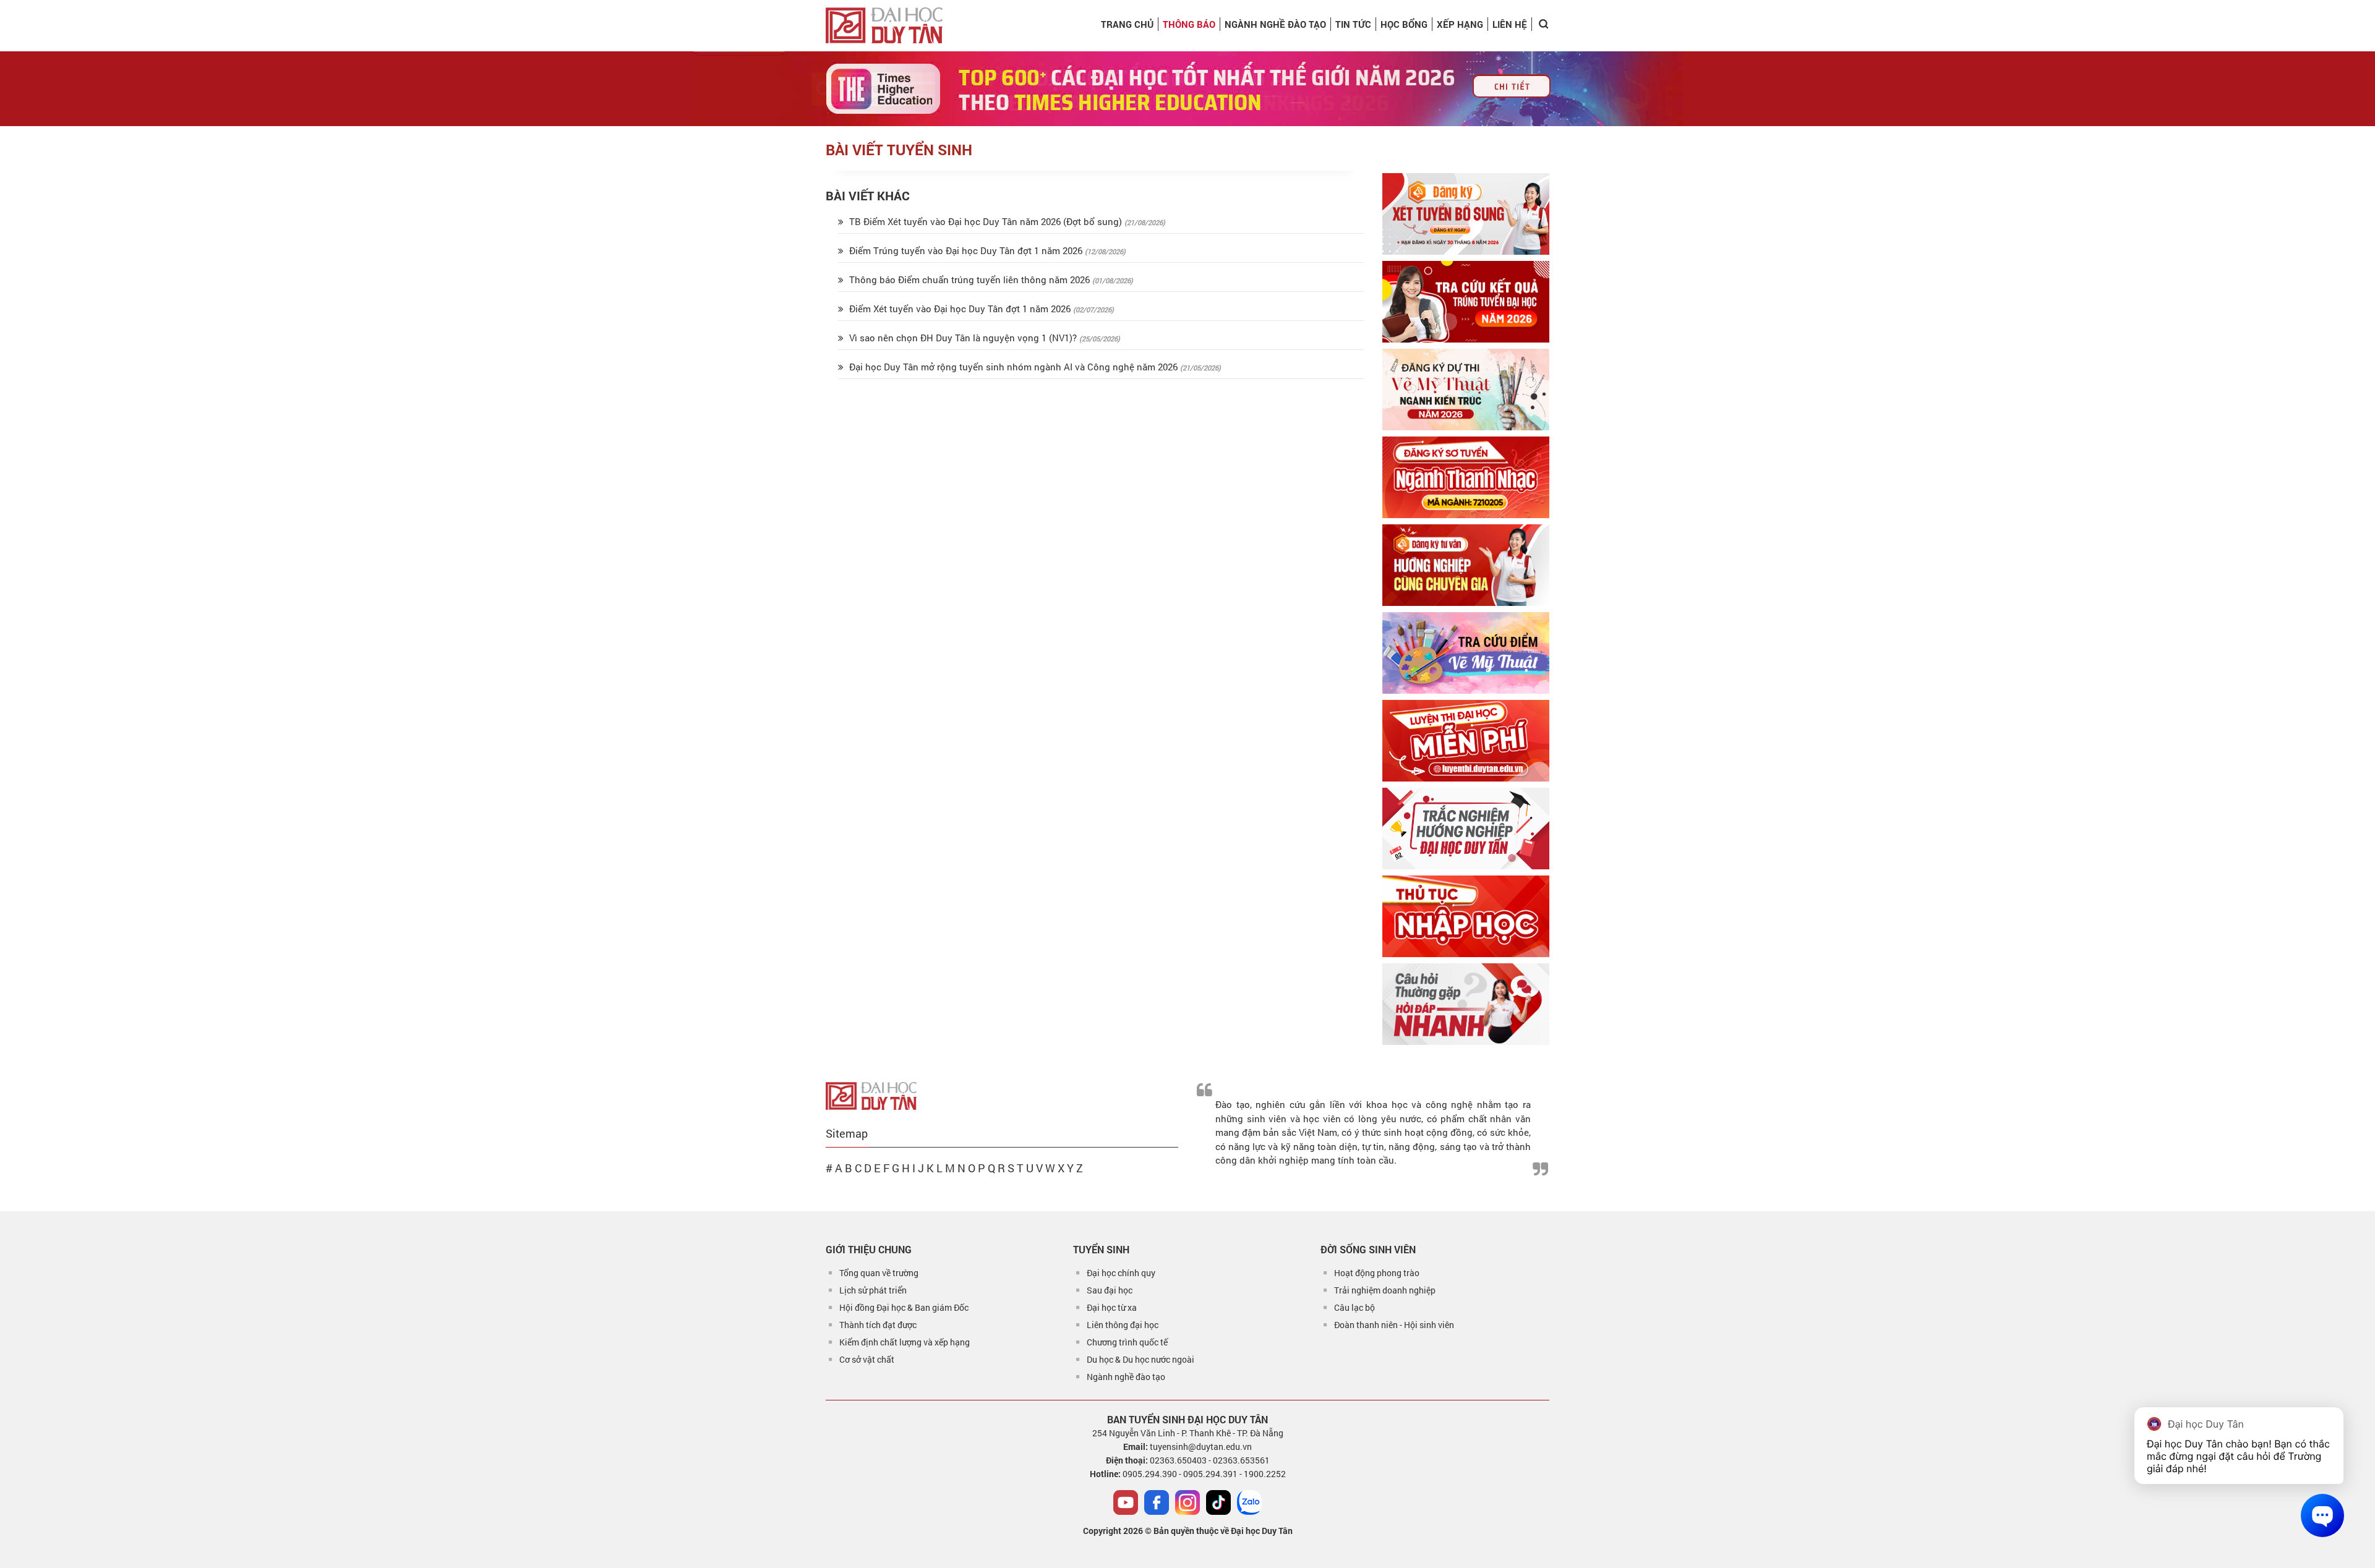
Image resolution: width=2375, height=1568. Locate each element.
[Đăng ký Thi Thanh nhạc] (1466, 477)
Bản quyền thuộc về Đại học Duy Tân (1223, 1531)
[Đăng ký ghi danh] (1466, 214)
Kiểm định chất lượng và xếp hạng (905, 1342)
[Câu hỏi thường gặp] (1466, 1004)
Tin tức (1353, 24)
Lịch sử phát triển (873, 1290)
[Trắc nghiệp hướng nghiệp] (1466, 829)
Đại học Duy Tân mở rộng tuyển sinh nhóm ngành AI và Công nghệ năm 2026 (1013, 367)
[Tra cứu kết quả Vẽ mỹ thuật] (1466, 653)
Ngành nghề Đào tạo (1275, 24)
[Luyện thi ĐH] (1466, 741)
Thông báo (1189, 24)
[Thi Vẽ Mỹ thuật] (1466, 390)
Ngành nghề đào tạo (1126, 1377)
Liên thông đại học (1123, 1325)
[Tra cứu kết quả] (1466, 302)
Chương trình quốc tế (1127, 1342)
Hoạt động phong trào (1377, 1273)
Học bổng (1404, 24)
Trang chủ (1127, 24)
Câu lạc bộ (1354, 1307)
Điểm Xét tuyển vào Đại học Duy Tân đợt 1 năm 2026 (960, 309)
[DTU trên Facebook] (1157, 1502)
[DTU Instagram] (1187, 1502)
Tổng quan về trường (879, 1273)
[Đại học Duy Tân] (871, 1095)
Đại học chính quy (1121, 1273)
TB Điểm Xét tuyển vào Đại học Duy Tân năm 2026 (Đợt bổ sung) (986, 221)
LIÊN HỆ (1510, 24)
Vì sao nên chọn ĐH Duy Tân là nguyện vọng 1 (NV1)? (963, 338)
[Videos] (1126, 1502)
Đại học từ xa (1112, 1307)
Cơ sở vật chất (867, 1359)
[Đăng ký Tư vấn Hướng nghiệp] (1466, 565)
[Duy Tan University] (884, 25)
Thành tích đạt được (878, 1325)
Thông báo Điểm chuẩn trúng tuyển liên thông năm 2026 (969, 279)
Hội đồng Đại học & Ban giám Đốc (904, 1307)
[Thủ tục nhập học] (1466, 916)
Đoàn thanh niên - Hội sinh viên (1394, 1325)
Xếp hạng (1460, 24)
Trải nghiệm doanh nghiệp (1385, 1290)
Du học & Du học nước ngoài (1140, 1359)
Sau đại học (1110, 1290)
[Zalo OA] (1249, 1502)
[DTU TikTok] (1218, 1502)
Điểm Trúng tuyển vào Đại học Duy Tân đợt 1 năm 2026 (966, 250)
